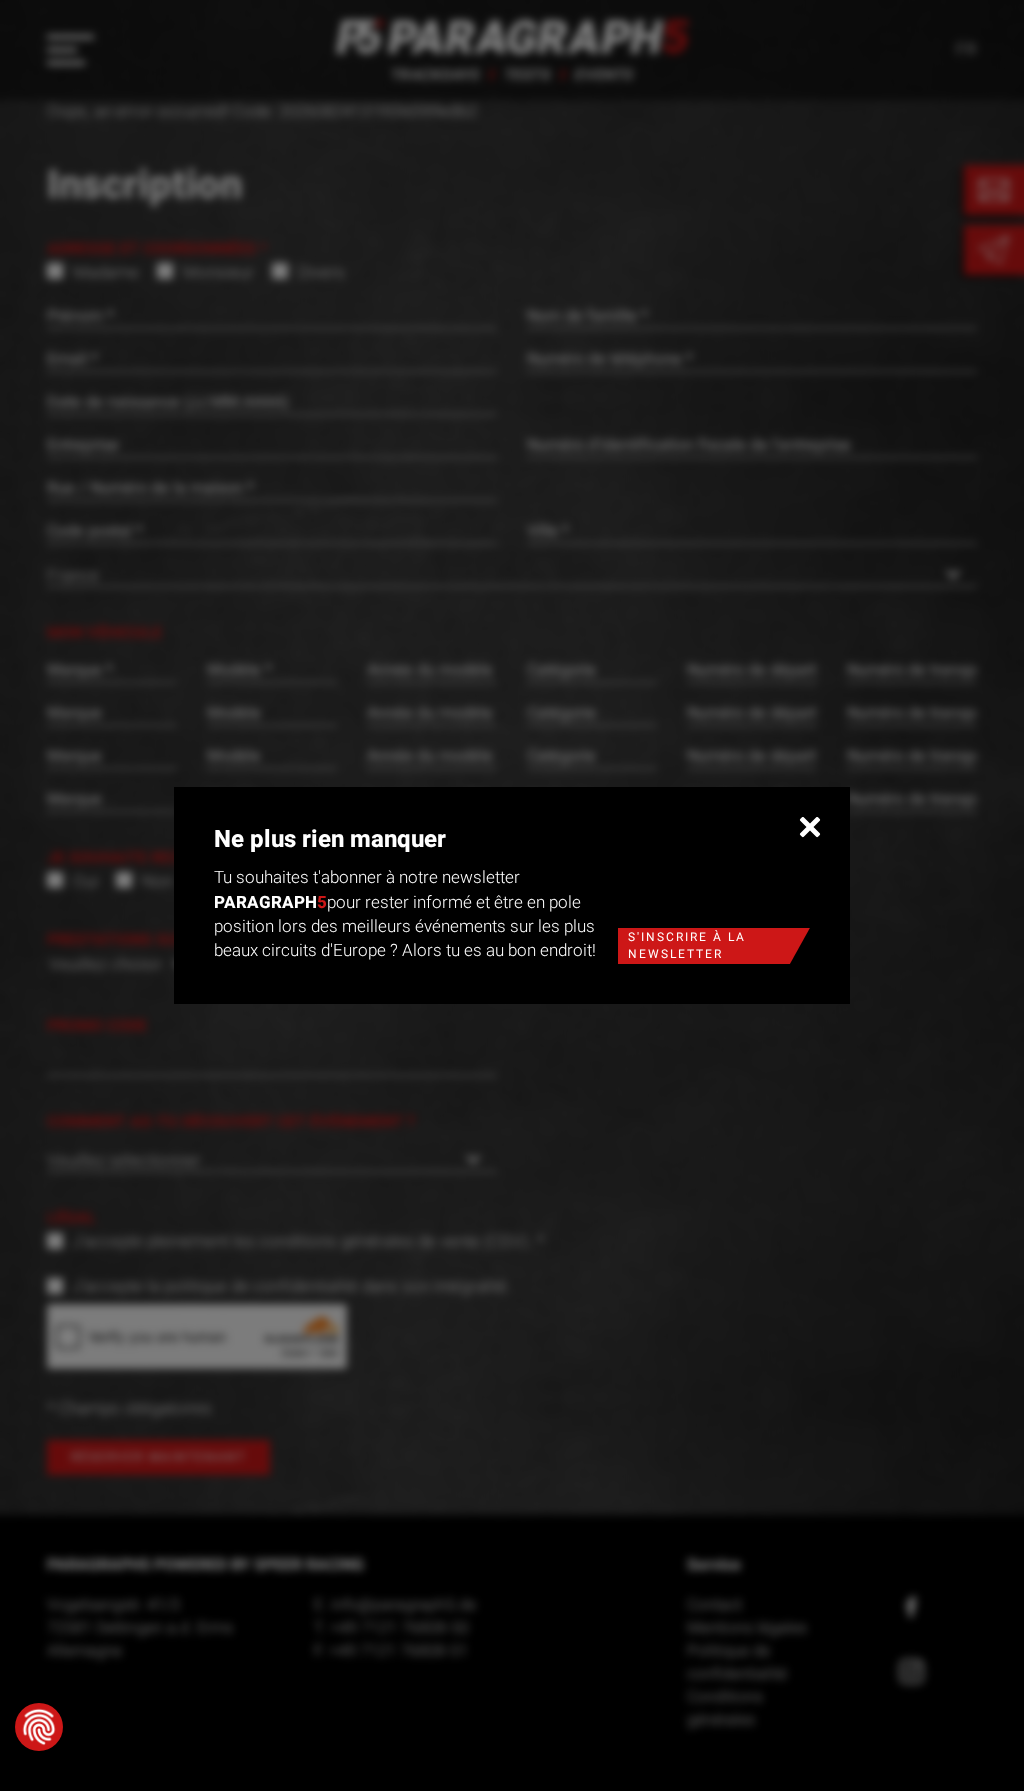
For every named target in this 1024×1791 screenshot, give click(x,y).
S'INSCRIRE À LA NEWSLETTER (687, 945)
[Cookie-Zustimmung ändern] (39, 1727)
